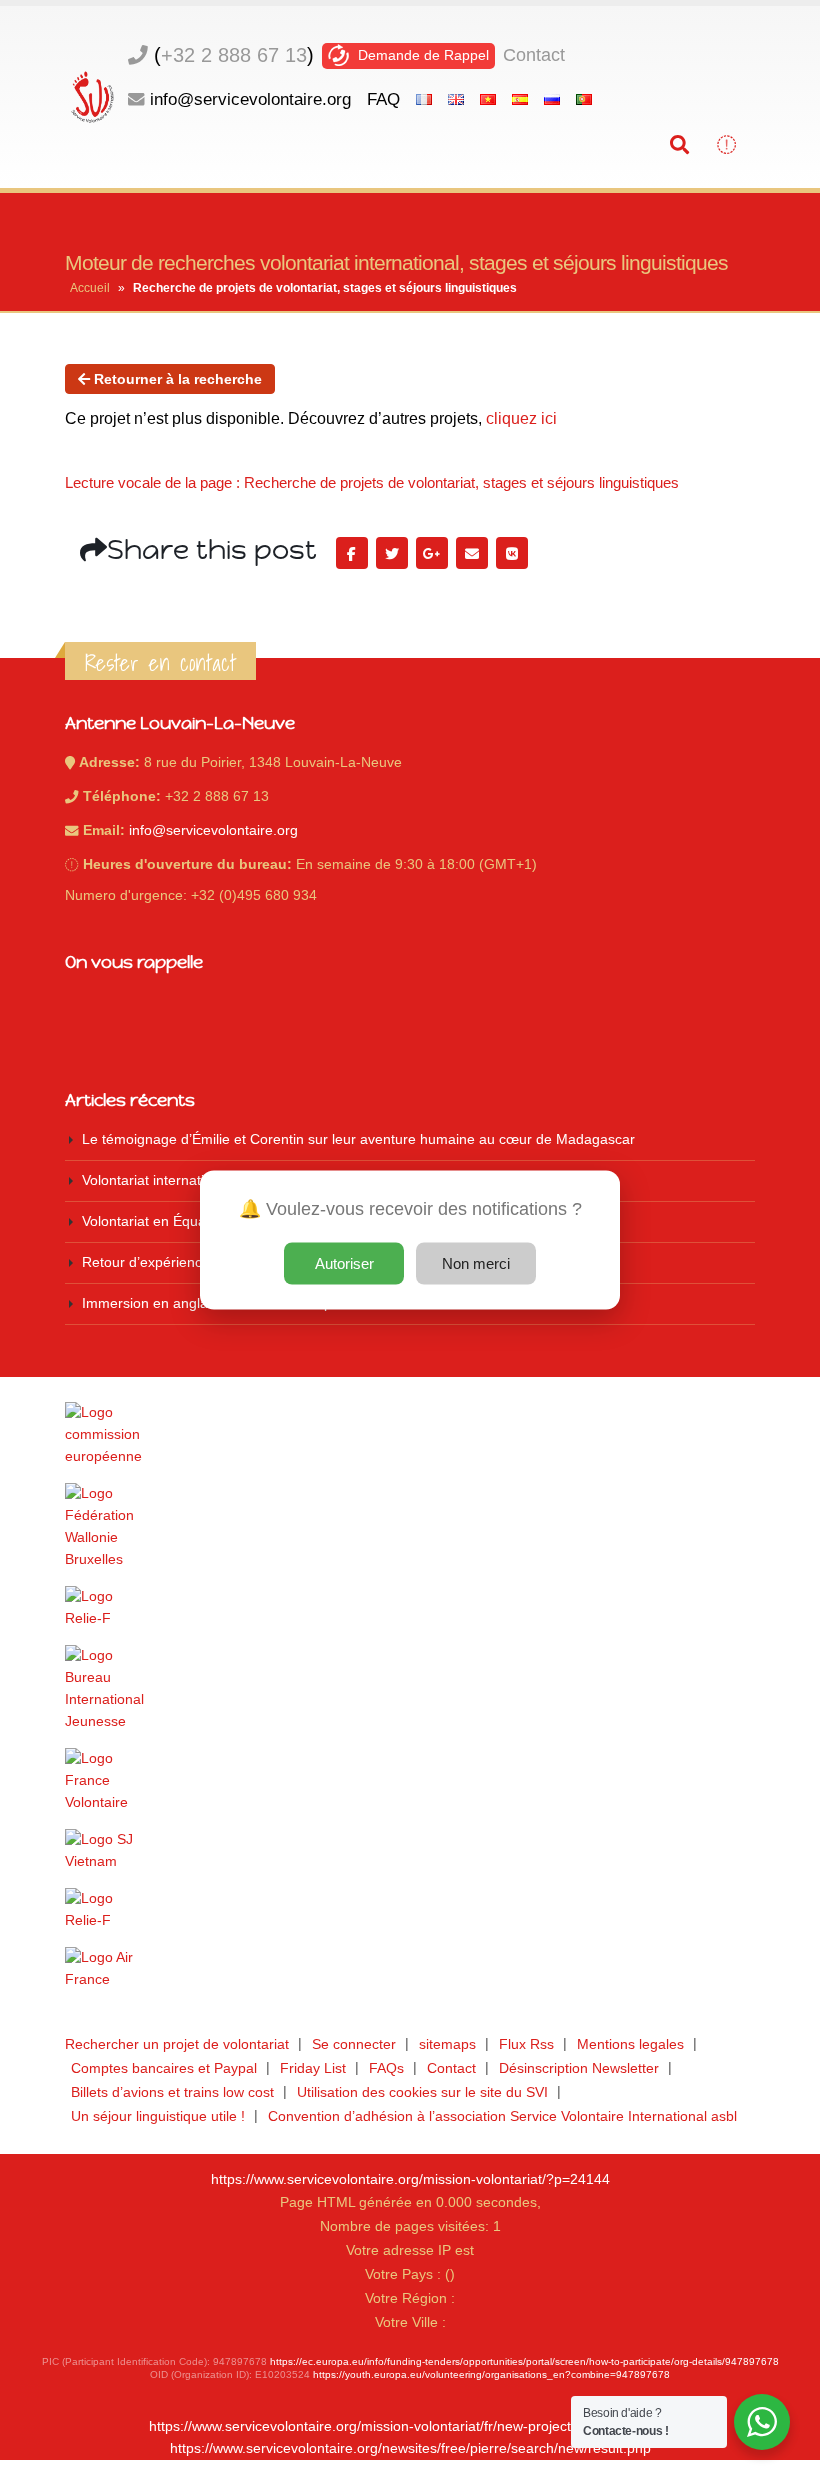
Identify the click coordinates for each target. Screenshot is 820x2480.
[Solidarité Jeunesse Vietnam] (410, 1851)
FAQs (386, 2068)
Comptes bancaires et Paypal (164, 2068)
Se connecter (354, 2044)
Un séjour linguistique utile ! (158, 2116)
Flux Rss (526, 2044)
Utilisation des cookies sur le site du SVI (422, 2092)
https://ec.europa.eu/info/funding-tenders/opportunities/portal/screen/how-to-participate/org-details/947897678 (524, 2361)
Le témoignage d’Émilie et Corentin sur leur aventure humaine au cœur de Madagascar (358, 1139)
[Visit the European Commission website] (410, 1435)
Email (472, 553)
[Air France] (410, 1969)
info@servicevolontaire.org (250, 99)
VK (512, 553)
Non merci (476, 1263)
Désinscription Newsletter (579, 2068)
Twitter (392, 553)
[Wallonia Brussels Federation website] (410, 1527)
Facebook (352, 553)
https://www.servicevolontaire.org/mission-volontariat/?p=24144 (410, 2179)
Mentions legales (630, 2044)
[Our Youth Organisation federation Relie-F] (410, 1608)
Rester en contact (160, 663)
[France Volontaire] (410, 1781)
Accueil (90, 288)
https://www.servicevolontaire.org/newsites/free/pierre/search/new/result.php (410, 2448)
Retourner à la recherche (176, 379)
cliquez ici (521, 418)
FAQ (383, 99)
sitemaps (447, 2044)
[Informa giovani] (410, 1910)
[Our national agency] (410, 1689)
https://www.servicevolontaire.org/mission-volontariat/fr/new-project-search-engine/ (410, 2426)
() (234, 55)
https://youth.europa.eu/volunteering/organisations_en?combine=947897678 (491, 2374)
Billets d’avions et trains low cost (172, 2092)
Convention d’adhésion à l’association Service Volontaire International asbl (502, 2116)
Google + (432, 553)
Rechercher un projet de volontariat (177, 2044)
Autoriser (344, 1263)
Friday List (313, 2068)
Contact (534, 55)
